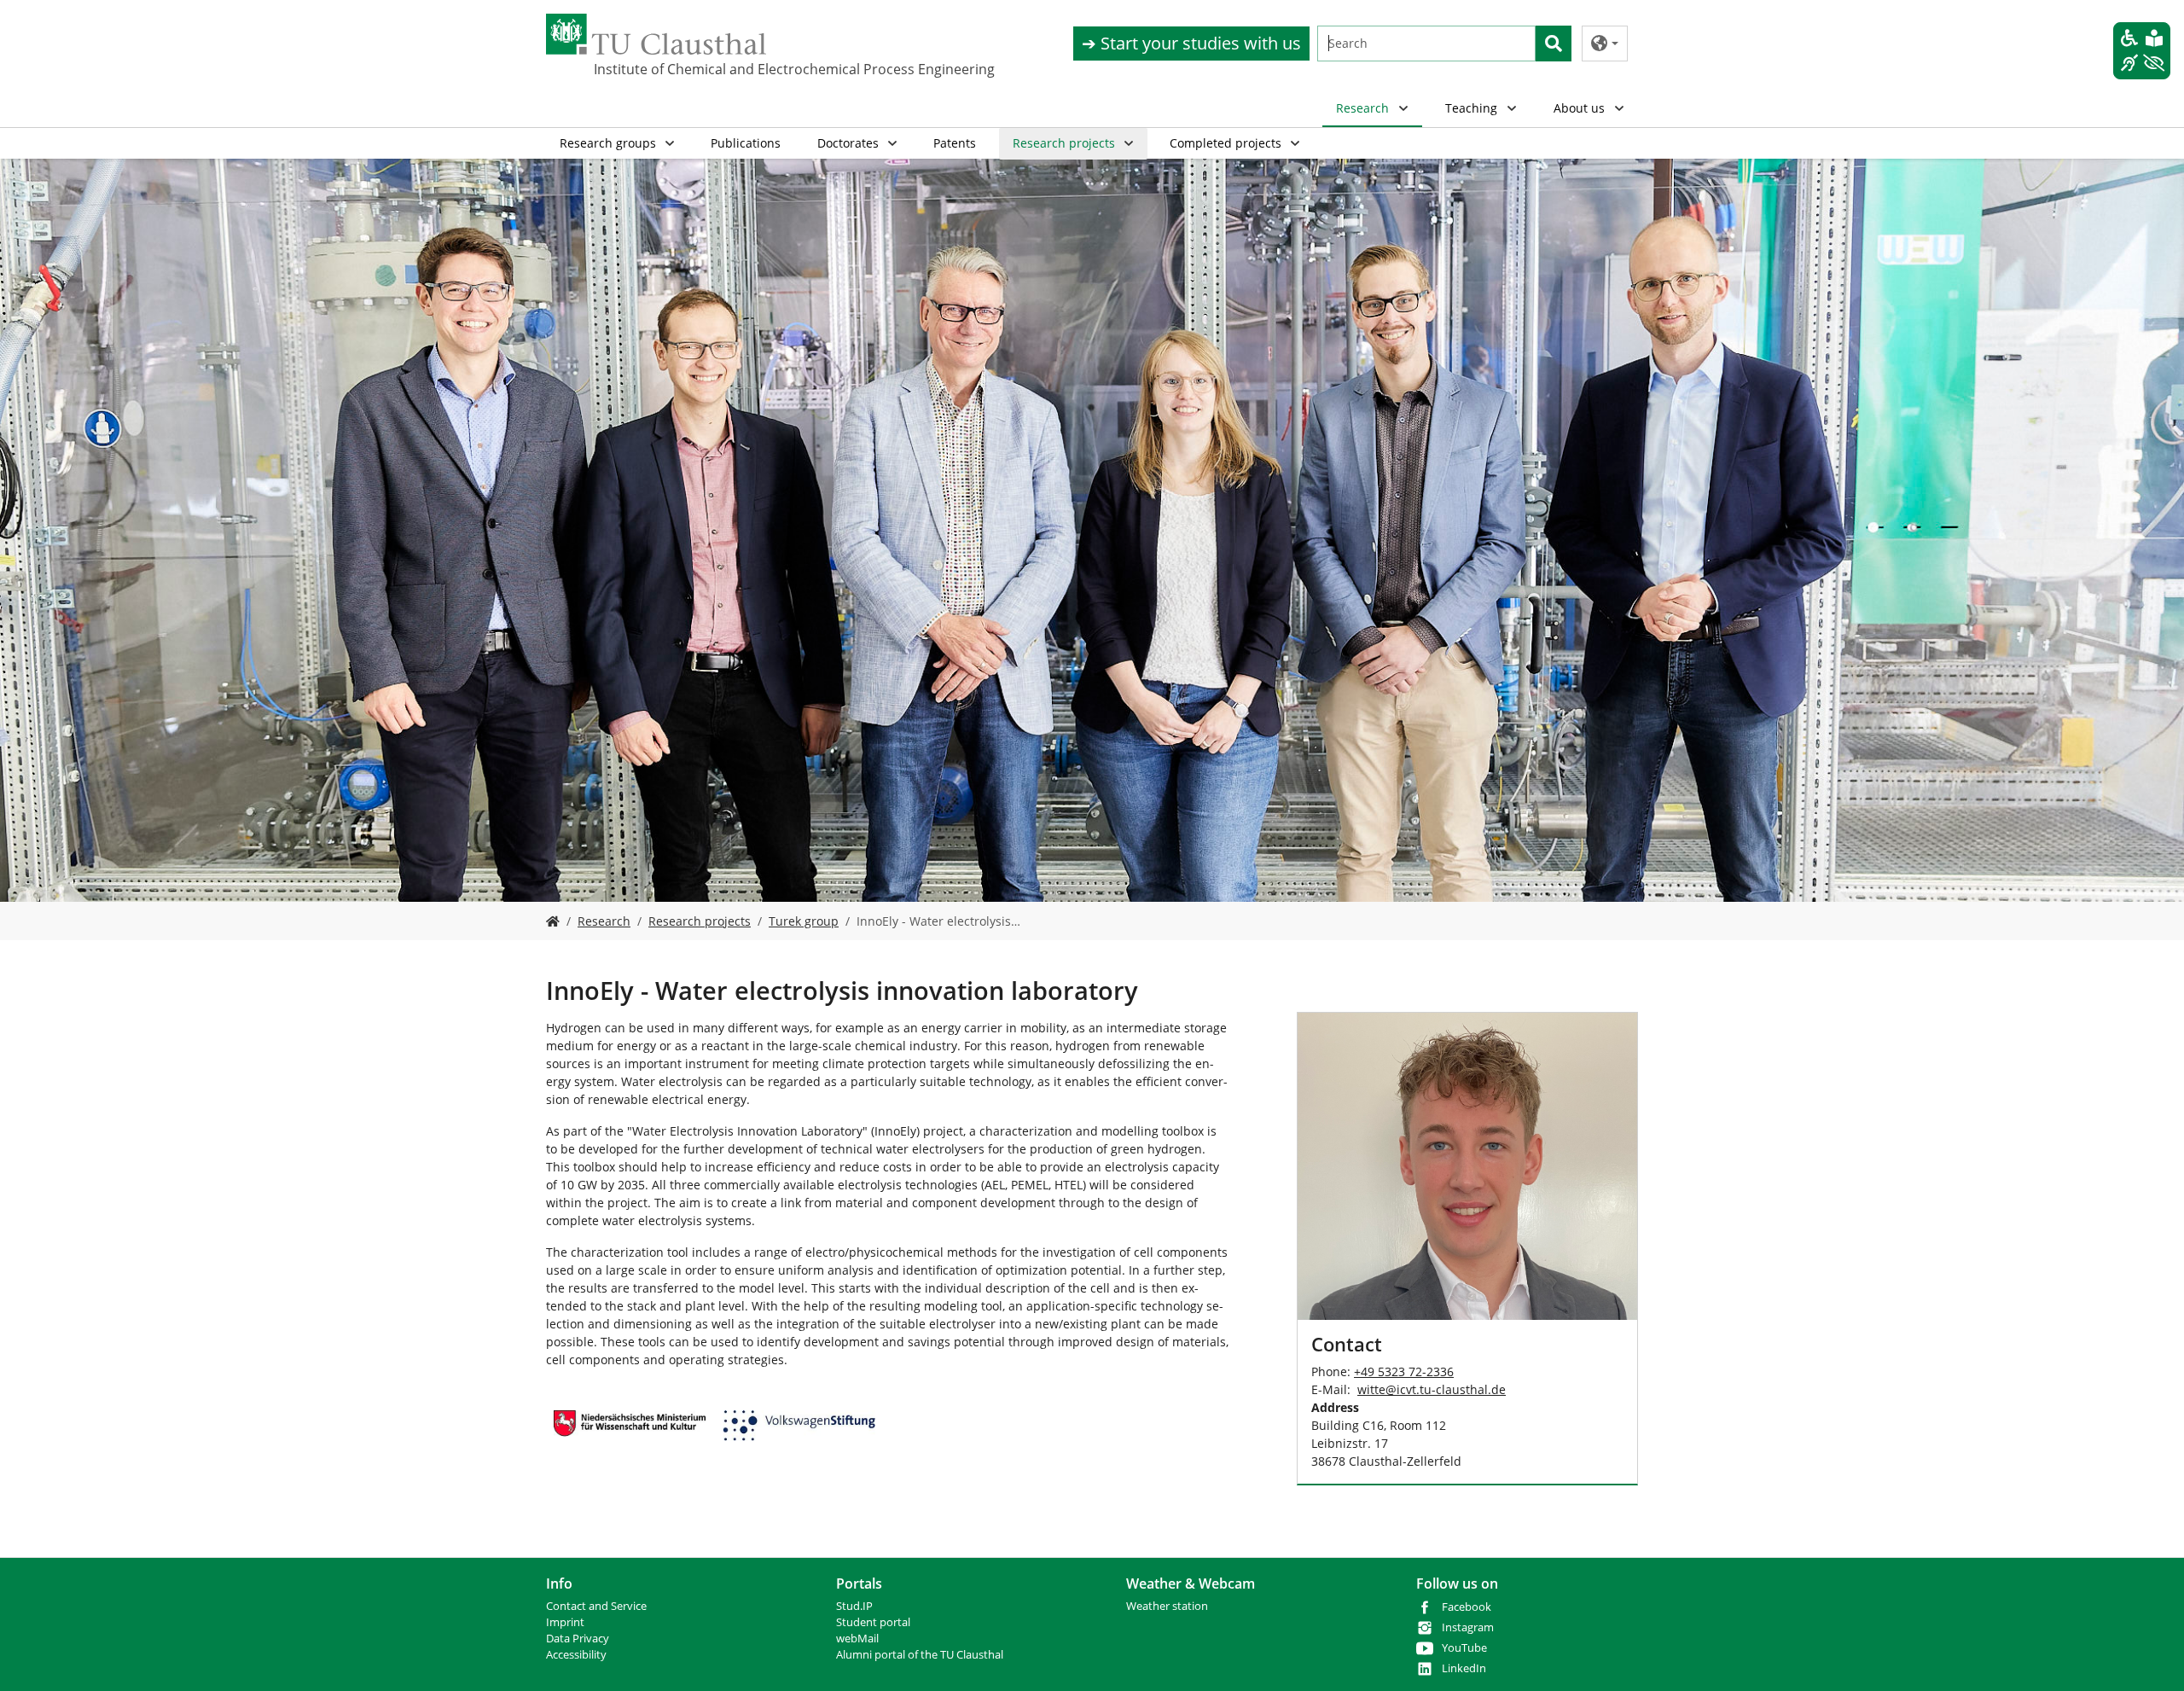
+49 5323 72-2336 (1404, 1371)
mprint (567, 1622)
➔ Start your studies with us (1191, 43)
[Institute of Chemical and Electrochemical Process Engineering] (553, 921)
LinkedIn (1464, 1668)
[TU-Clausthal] (656, 34)
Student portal (873, 1622)
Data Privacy (578, 1639)
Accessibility (576, 1655)
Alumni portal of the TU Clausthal (920, 1655)
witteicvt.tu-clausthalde (1432, 1389)
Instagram (1468, 1627)
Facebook (1467, 1607)
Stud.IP (854, 1606)
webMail (857, 1639)
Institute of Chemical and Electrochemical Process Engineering (679, 69)
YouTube (1464, 1648)
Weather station (1167, 1606)
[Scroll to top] (2149, 1656)
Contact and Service (596, 1606)
